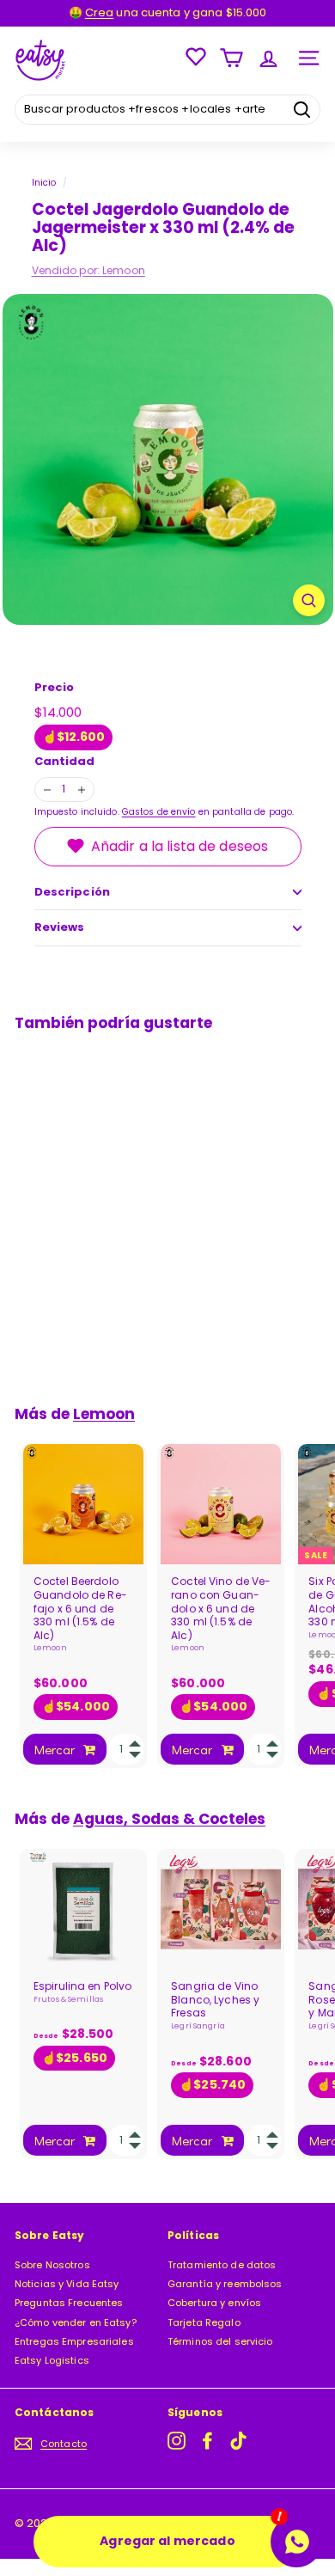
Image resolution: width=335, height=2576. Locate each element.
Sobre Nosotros (52, 2265)
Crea (99, 12)
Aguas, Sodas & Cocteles (169, 1819)
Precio (55, 688)
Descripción (72, 892)
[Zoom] (309, 600)
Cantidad (65, 762)
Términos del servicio (220, 2341)
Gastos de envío (159, 812)
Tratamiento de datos (222, 2265)
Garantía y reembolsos (225, 2284)
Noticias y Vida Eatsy (67, 2284)
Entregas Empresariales (74, 2341)
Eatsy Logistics (52, 2360)
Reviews (60, 927)
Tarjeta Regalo (204, 2322)
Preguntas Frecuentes (69, 2303)
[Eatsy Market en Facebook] (207, 2441)
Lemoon (124, 270)
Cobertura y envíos (214, 2303)
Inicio (44, 183)
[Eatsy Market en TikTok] (238, 2441)
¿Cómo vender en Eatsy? (76, 2322)
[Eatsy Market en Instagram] (177, 2441)
